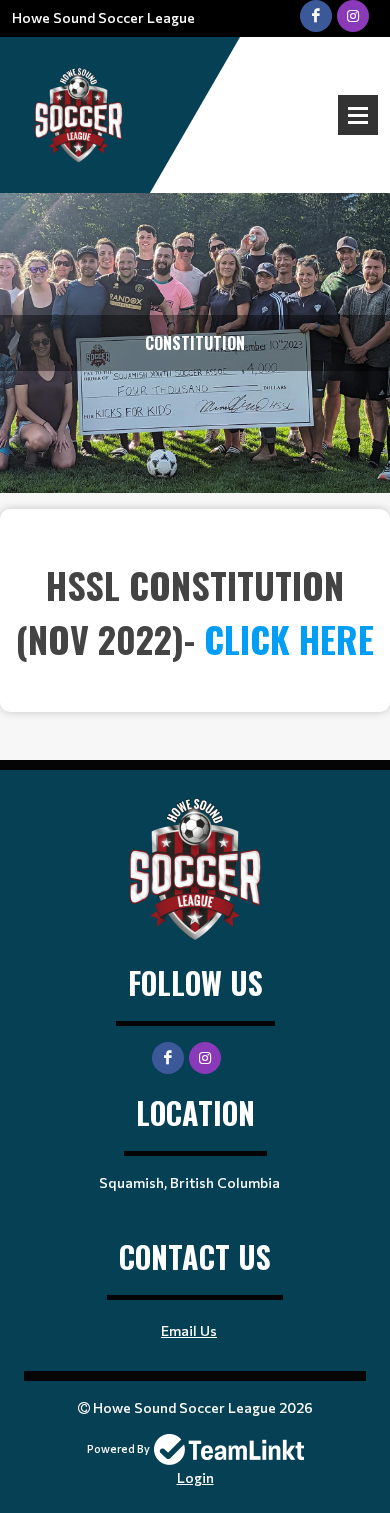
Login (195, 1477)
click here (289, 638)
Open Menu (358, 115)
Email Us (189, 1330)
